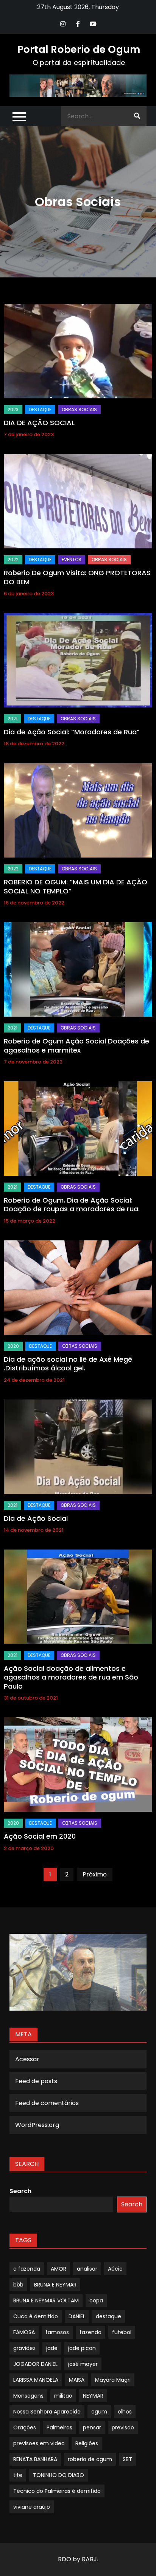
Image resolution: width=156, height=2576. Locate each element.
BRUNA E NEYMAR (55, 2285)
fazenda (90, 2332)
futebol (122, 2332)
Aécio (115, 2269)
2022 (13, 560)
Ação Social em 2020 (40, 1836)
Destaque (40, 409)
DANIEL (77, 2316)
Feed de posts (36, 2081)
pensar (92, 2427)
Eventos (72, 560)
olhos (125, 2412)
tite (18, 2475)
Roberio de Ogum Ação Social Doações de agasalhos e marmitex (76, 1045)
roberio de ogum (90, 2459)
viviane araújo (32, 2507)
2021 (12, 719)
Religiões (87, 2443)
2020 (13, 1346)
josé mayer (83, 2364)
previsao (123, 2427)
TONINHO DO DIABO (58, 2475)
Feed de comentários (47, 2103)
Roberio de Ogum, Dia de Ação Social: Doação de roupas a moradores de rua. (72, 1204)
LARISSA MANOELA (36, 2380)
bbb (18, 2285)
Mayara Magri (113, 2380)
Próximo (95, 1874)
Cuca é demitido (36, 2316)
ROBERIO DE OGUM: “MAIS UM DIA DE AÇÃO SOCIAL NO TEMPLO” (76, 886)
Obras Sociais (79, 409)
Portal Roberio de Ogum (79, 50)
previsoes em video (39, 2443)
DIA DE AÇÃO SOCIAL (39, 423)
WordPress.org (37, 2125)
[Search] (137, 116)
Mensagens (28, 2396)
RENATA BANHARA (35, 2459)
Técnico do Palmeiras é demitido (57, 2491)
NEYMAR (93, 2396)
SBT (127, 2459)
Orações (25, 2427)
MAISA (77, 2380)
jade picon (82, 2348)
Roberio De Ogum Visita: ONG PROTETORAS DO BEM (77, 577)
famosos (57, 2332)
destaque (108, 2316)
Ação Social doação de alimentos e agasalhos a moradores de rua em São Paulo (71, 1677)
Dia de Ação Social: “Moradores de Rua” (72, 732)
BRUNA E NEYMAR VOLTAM (46, 2300)
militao (63, 2396)
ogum (99, 2412)
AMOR (58, 2269)
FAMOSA (24, 2332)
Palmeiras (59, 2427)
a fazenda (27, 2269)
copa (96, 2300)
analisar (87, 2269)
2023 (13, 409)
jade (52, 2348)
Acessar (27, 2059)
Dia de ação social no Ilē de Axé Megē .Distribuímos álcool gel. (68, 1364)
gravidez (24, 2348)
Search (20, 2191)
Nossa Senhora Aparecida (47, 2412)
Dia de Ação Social (36, 1518)
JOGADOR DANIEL (35, 2364)
